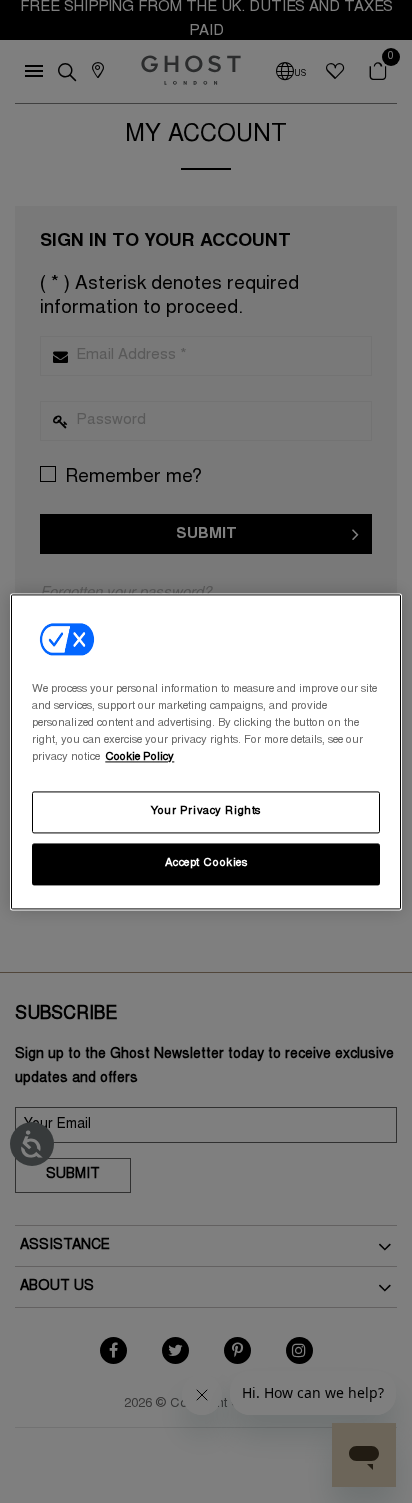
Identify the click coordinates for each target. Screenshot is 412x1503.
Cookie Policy (139, 757)
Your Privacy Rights (206, 811)
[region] (205, 751)
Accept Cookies (206, 863)
